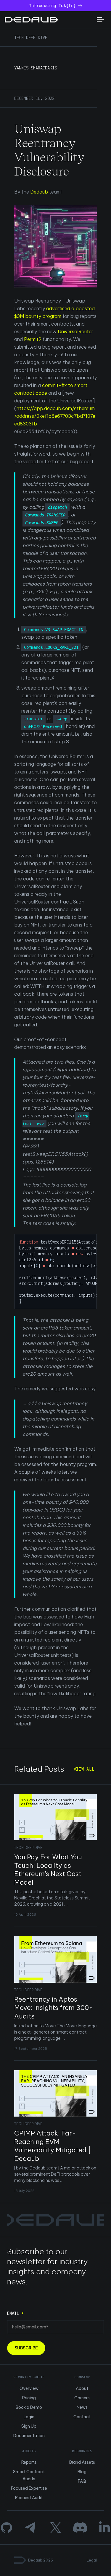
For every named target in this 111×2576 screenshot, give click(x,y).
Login (29, 2417)
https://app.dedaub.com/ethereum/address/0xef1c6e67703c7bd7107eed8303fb (55, 416)
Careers (82, 2398)
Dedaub (39, 192)
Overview (29, 2388)
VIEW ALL (84, 1769)
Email (15, 2313)
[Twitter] (55, 2528)
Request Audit (29, 2498)
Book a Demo (29, 2407)
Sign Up (29, 2426)
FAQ (82, 2481)
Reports (29, 2462)
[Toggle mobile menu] (100, 20)
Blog (82, 2472)
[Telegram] (31, 2528)
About (82, 2388)
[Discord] (80, 2528)
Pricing (29, 2398)
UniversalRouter (75, 331)
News (82, 2407)
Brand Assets (82, 2462)
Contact (82, 2417)
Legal (92, 2560)
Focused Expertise (29, 2488)
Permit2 (33, 339)
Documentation (29, 2436)
